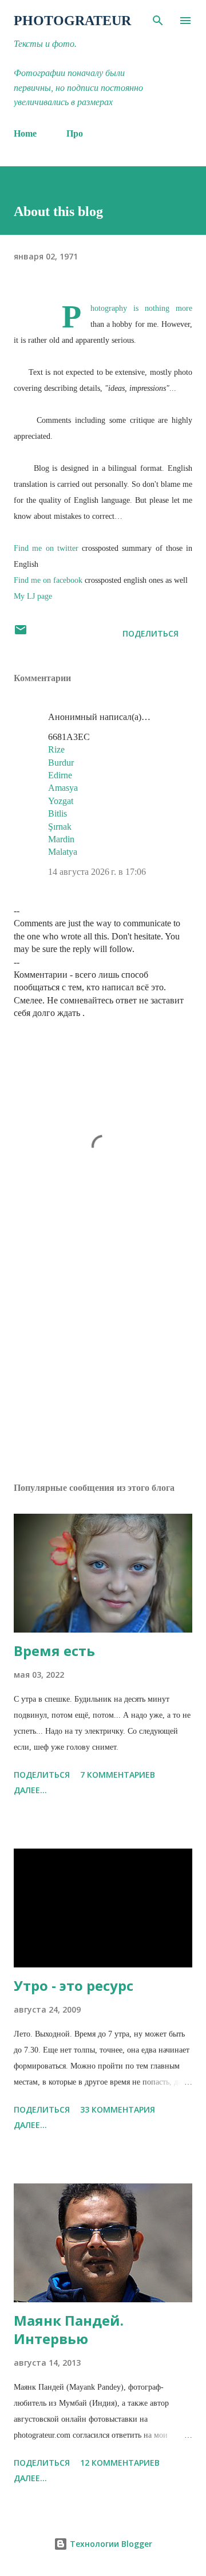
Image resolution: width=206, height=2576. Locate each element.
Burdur (61, 763)
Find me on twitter (46, 548)
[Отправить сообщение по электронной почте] (21, 633)
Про (75, 133)
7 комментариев (118, 1775)
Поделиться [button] (150, 633)
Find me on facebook (48, 580)
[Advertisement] (103, 1375)
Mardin (61, 839)
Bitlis (58, 813)
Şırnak (60, 827)
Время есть (54, 1651)
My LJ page (33, 596)
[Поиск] (158, 21)
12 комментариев (120, 2463)
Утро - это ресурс (74, 1985)
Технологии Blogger (110, 2544)
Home (25, 133)
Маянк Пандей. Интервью (69, 2329)
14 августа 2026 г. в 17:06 (97, 872)
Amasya (63, 788)
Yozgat (61, 801)
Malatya (63, 852)
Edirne (60, 775)
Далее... (30, 1790)
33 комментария (118, 2109)
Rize (56, 749)
